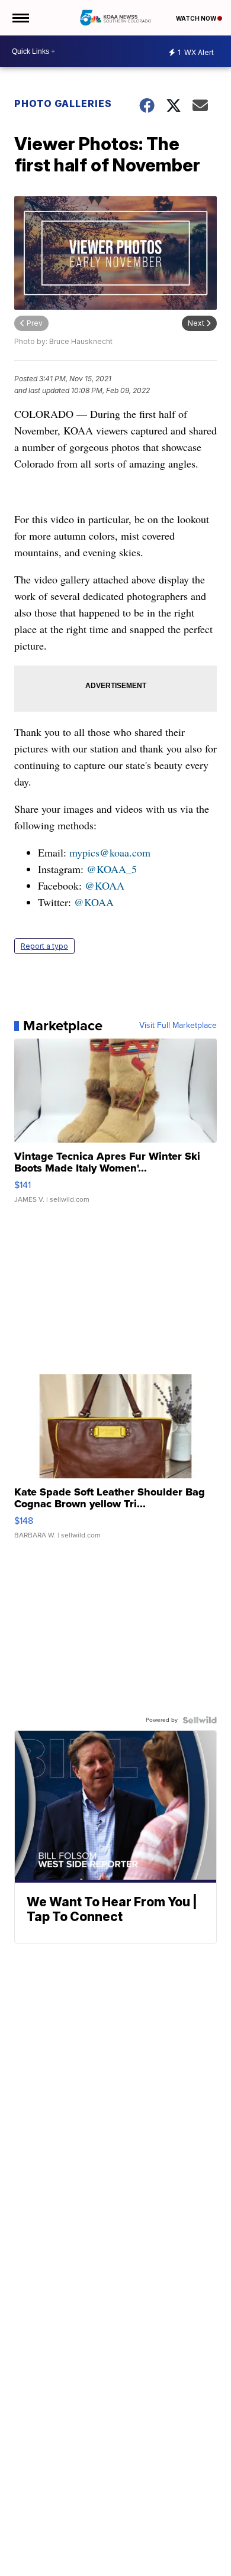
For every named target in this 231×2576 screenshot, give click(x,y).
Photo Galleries (63, 103)
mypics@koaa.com (110, 852)
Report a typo (44, 946)
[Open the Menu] (20, 18)
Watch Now (197, 18)
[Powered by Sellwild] (200, 1720)
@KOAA (105, 885)
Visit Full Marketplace (178, 1026)
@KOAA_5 (112, 869)
